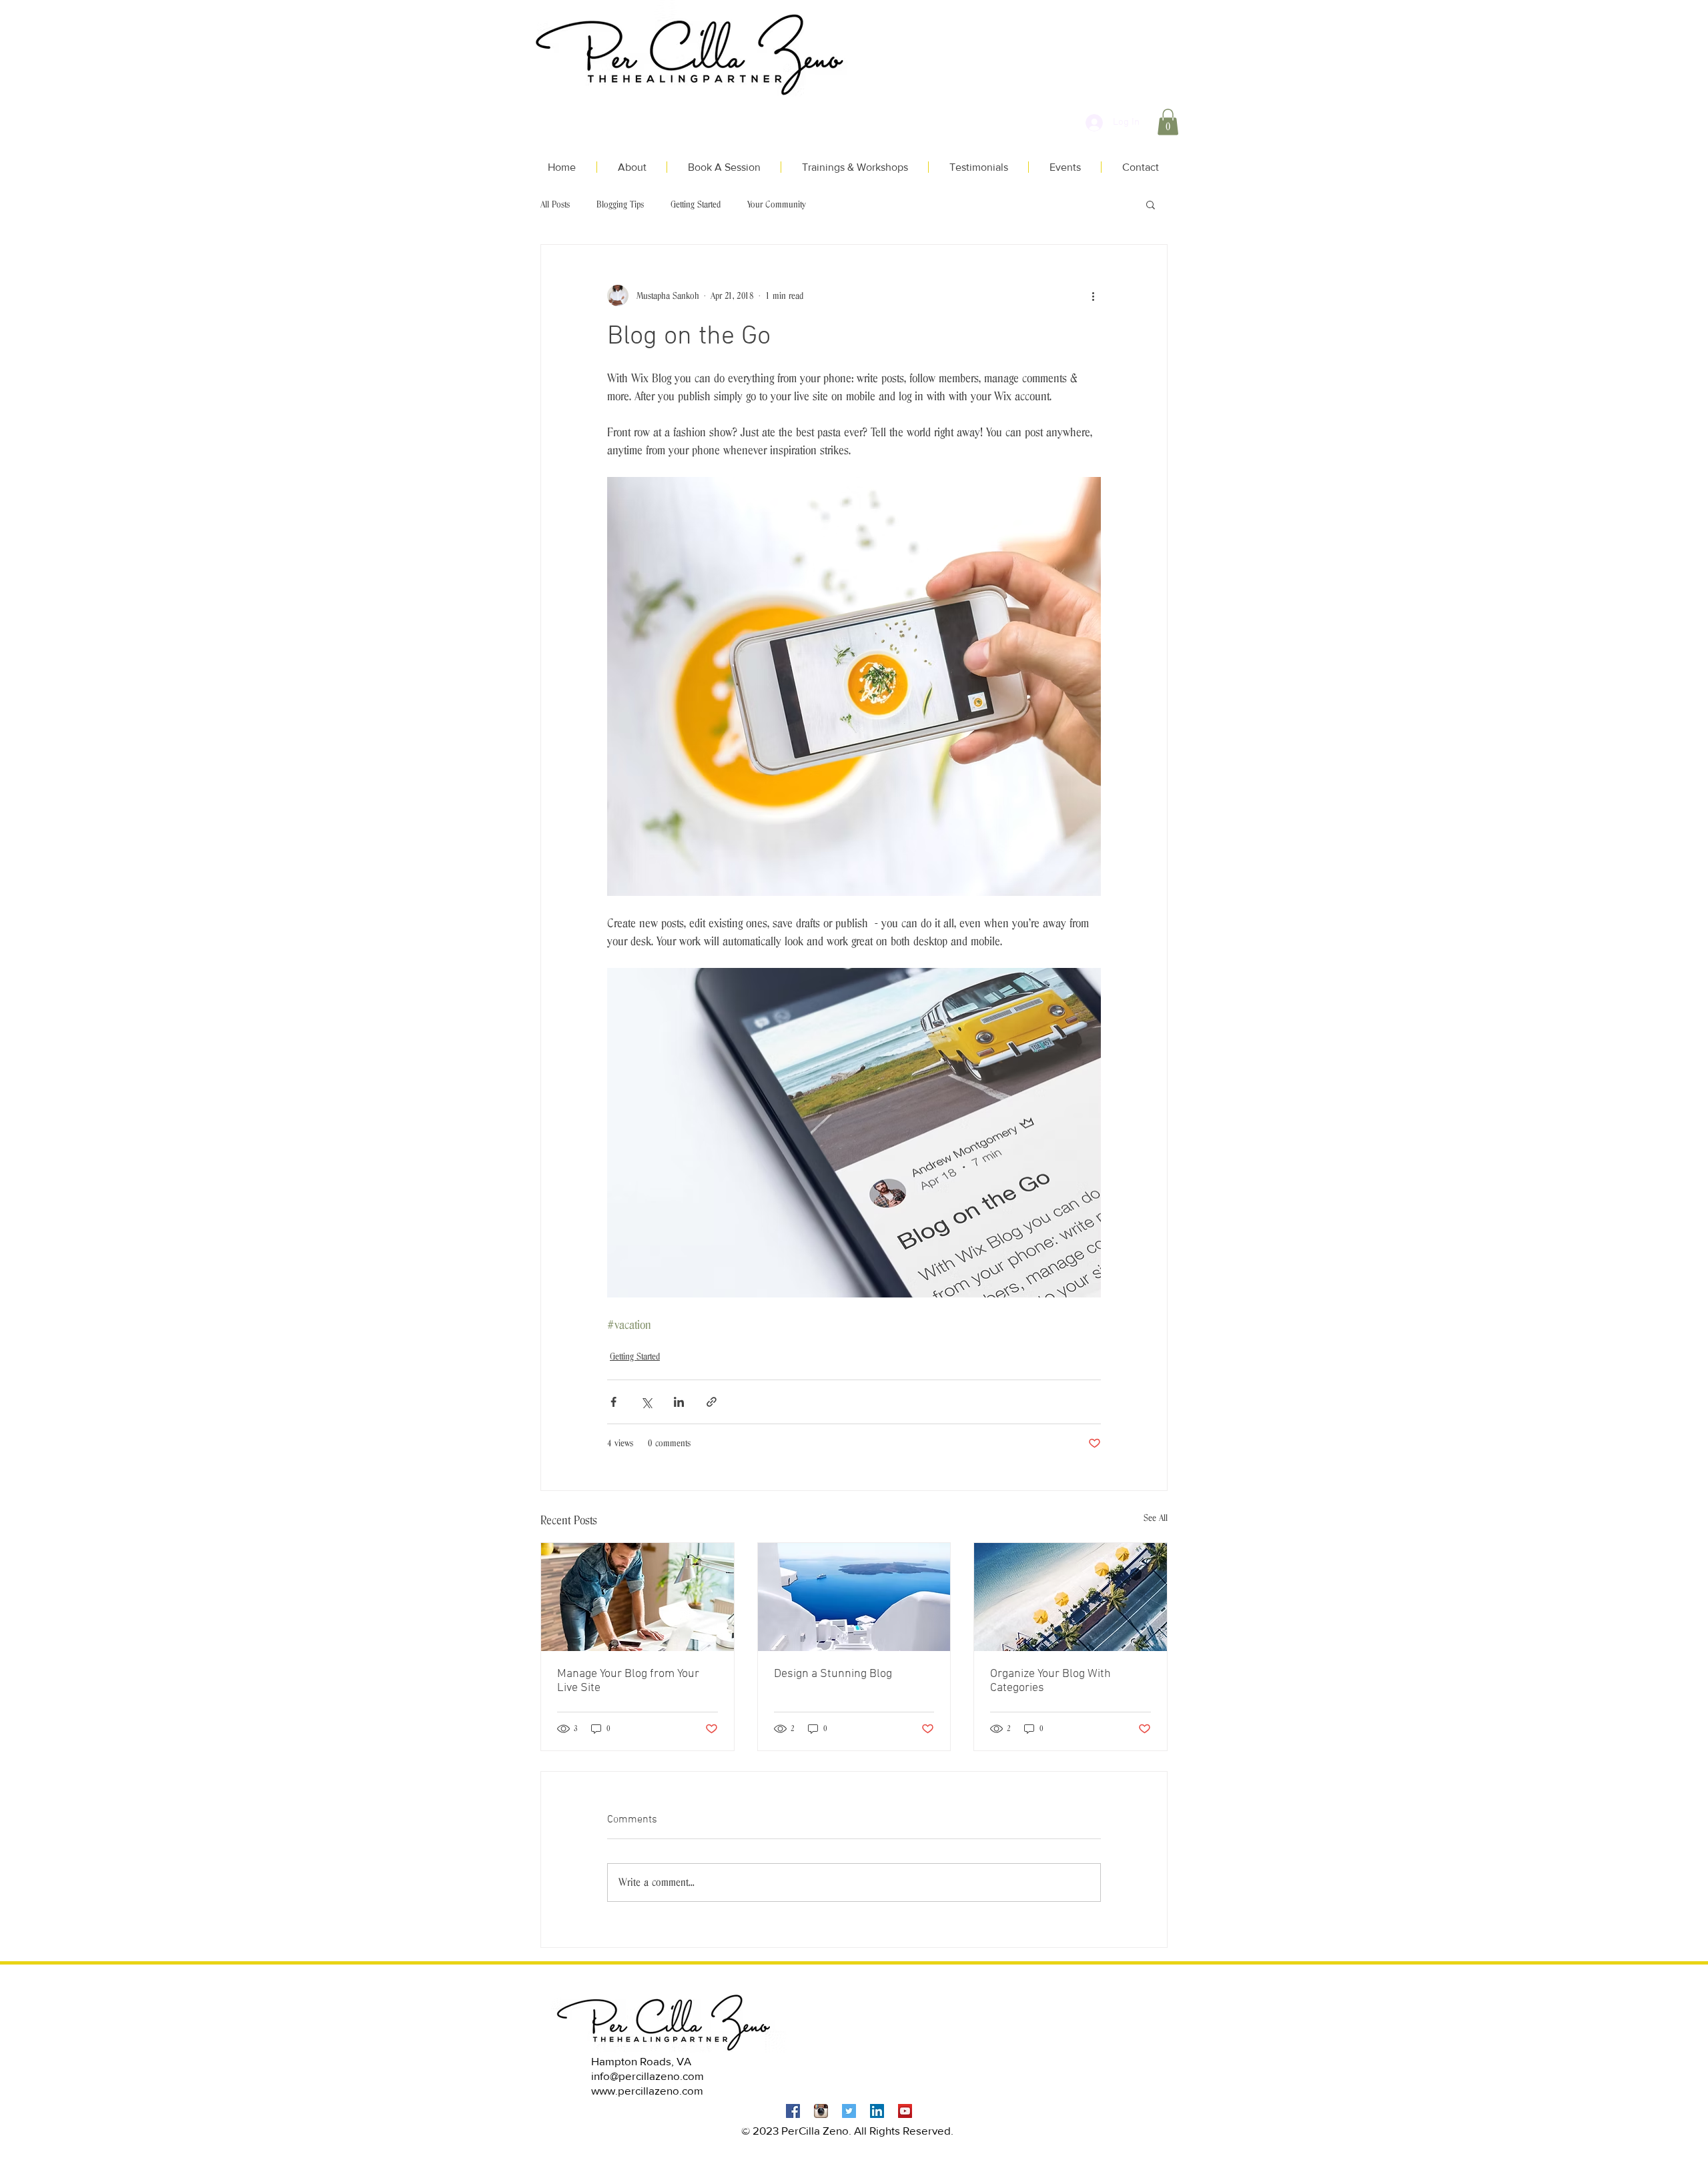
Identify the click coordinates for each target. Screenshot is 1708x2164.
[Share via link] (712, 1402)
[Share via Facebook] (613, 1402)
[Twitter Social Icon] (849, 2111)
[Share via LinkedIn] (679, 1402)
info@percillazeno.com (648, 2076)
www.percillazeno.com (647, 2090)
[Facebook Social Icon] (793, 2111)
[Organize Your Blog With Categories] (1071, 1597)
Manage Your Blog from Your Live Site (628, 1681)
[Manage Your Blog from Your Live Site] (637, 1597)
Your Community (777, 204)
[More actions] (1093, 296)
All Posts (555, 204)
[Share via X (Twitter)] (646, 1402)
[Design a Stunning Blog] (854, 1597)
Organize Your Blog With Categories (1050, 1681)
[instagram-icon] (821, 2111)
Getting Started (696, 204)
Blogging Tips (620, 204)
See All (1156, 1518)
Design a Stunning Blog (833, 1674)
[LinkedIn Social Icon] (877, 2111)
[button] (1168, 122)
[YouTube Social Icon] (905, 2111)
